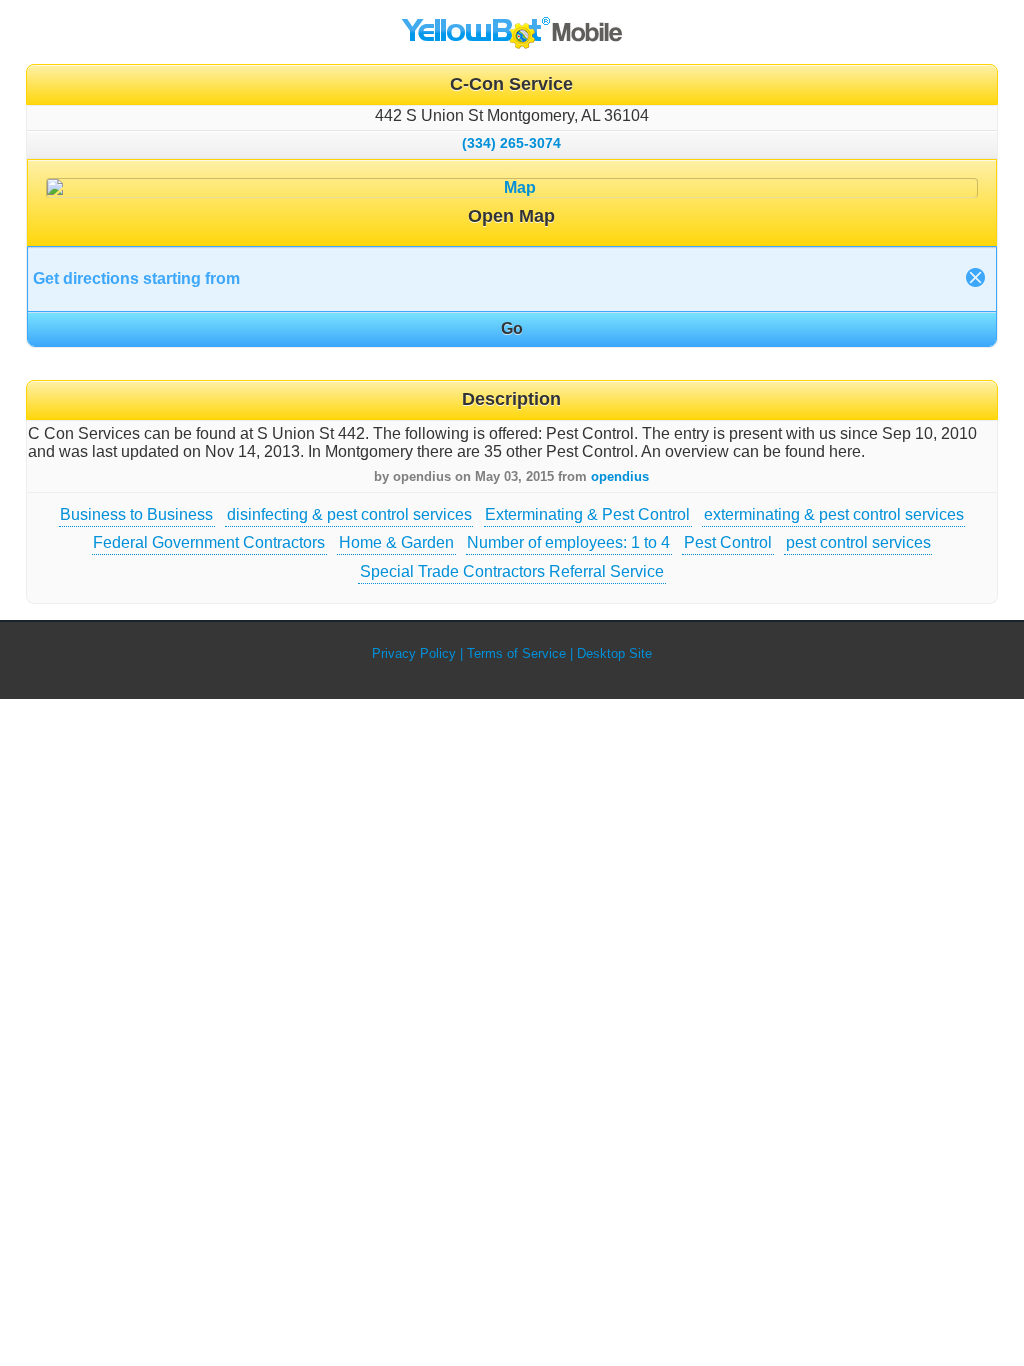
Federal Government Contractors (209, 542)
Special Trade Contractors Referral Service (512, 571)
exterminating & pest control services (834, 514)
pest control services (858, 542)
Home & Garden (396, 542)
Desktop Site (614, 653)
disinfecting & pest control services (349, 514)
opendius (620, 476)
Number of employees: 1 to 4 (568, 542)
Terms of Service (516, 653)
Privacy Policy (414, 653)
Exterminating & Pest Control (587, 514)
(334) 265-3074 (511, 143)
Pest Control (728, 542)
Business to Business (136, 514)
